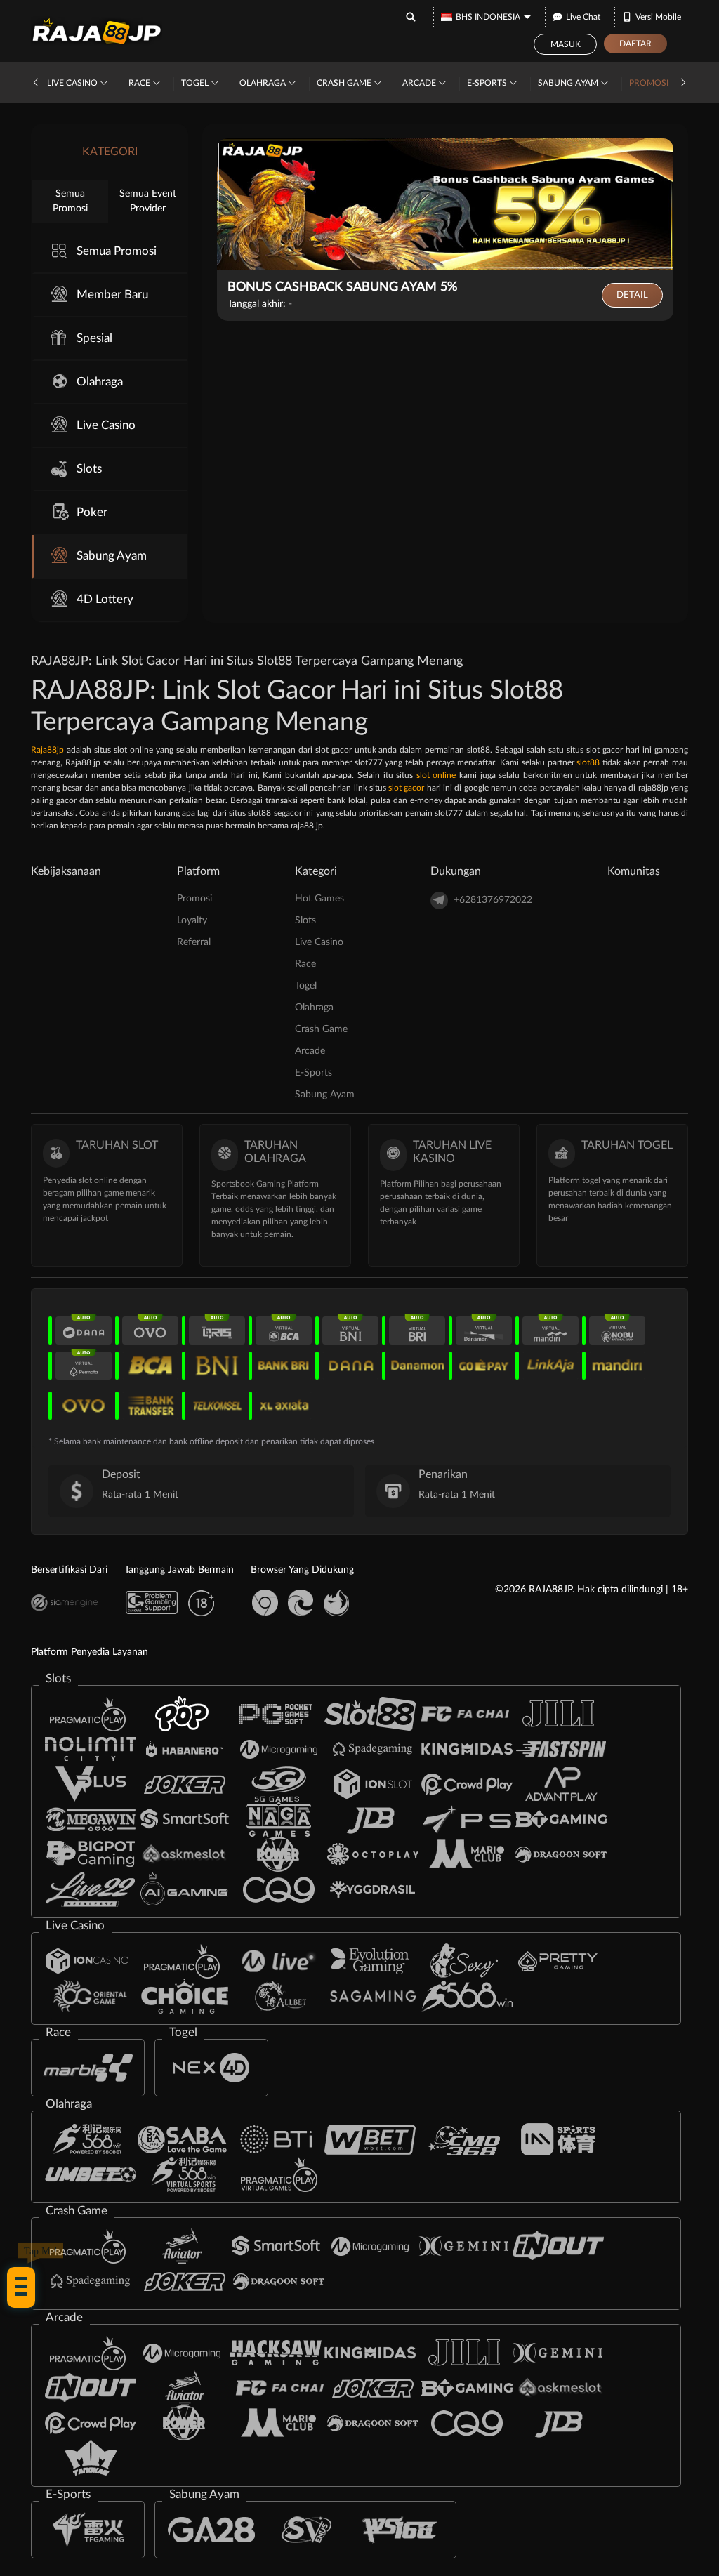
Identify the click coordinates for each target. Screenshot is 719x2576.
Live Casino (73, 83)
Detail (632, 295)
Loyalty (192, 920)
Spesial (94, 338)
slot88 (588, 762)
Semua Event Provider (148, 201)
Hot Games (319, 899)
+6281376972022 (493, 900)
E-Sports (488, 83)
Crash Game (345, 83)
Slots (89, 469)
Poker (92, 512)
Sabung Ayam (569, 83)
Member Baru (112, 295)
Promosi (649, 83)
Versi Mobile (658, 17)
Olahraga (264, 83)
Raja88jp (47, 750)
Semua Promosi (70, 201)
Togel (196, 83)
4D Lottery (105, 599)
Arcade (420, 83)
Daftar (635, 44)
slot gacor (406, 788)
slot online (436, 775)
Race (140, 83)
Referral (194, 942)
